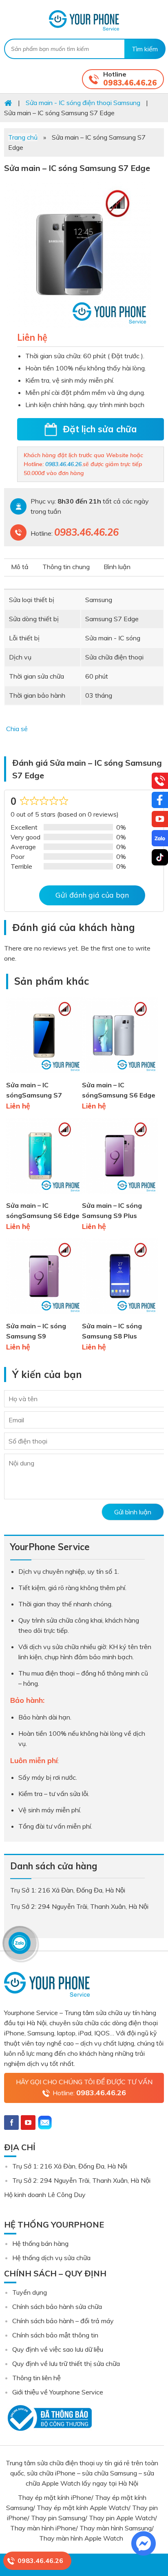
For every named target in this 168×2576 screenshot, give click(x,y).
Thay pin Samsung (58, 2518)
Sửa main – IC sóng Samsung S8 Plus (112, 1331)
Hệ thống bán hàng (40, 2243)
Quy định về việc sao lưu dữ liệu (58, 2349)
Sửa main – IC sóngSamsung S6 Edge (43, 1210)
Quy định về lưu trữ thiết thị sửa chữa (66, 2364)
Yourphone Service (84, 20)
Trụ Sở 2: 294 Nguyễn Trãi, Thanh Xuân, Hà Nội (81, 2180)
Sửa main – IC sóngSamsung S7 (34, 1090)
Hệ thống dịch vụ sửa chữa (51, 2258)
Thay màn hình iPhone (43, 2528)
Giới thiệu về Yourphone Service (58, 2392)
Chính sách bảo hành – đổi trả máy (63, 2321)
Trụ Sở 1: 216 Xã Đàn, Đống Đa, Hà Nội (70, 2166)
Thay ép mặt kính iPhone (55, 2497)
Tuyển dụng (30, 2292)
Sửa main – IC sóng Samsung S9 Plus (112, 1210)
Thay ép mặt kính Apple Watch (83, 2508)
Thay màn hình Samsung (116, 2528)
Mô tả (20, 567)
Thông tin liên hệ (36, 2378)
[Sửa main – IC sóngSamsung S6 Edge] (44, 1195)
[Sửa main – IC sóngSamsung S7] (44, 1075)
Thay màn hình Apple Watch (82, 2538)
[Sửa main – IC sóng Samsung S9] (44, 1316)
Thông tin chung (66, 567)
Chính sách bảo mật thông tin (55, 2335)
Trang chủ (23, 137)
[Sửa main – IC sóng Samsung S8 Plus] (120, 1316)
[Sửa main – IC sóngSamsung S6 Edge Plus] (120, 1075)
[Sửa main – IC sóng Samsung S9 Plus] (120, 1195)
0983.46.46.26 (130, 83)
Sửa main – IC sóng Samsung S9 (36, 1331)
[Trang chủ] (8, 103)
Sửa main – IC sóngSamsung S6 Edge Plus (119, 1091)
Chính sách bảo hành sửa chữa (57, 2307)
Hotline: (89, 2093)
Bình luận (117, 567)
